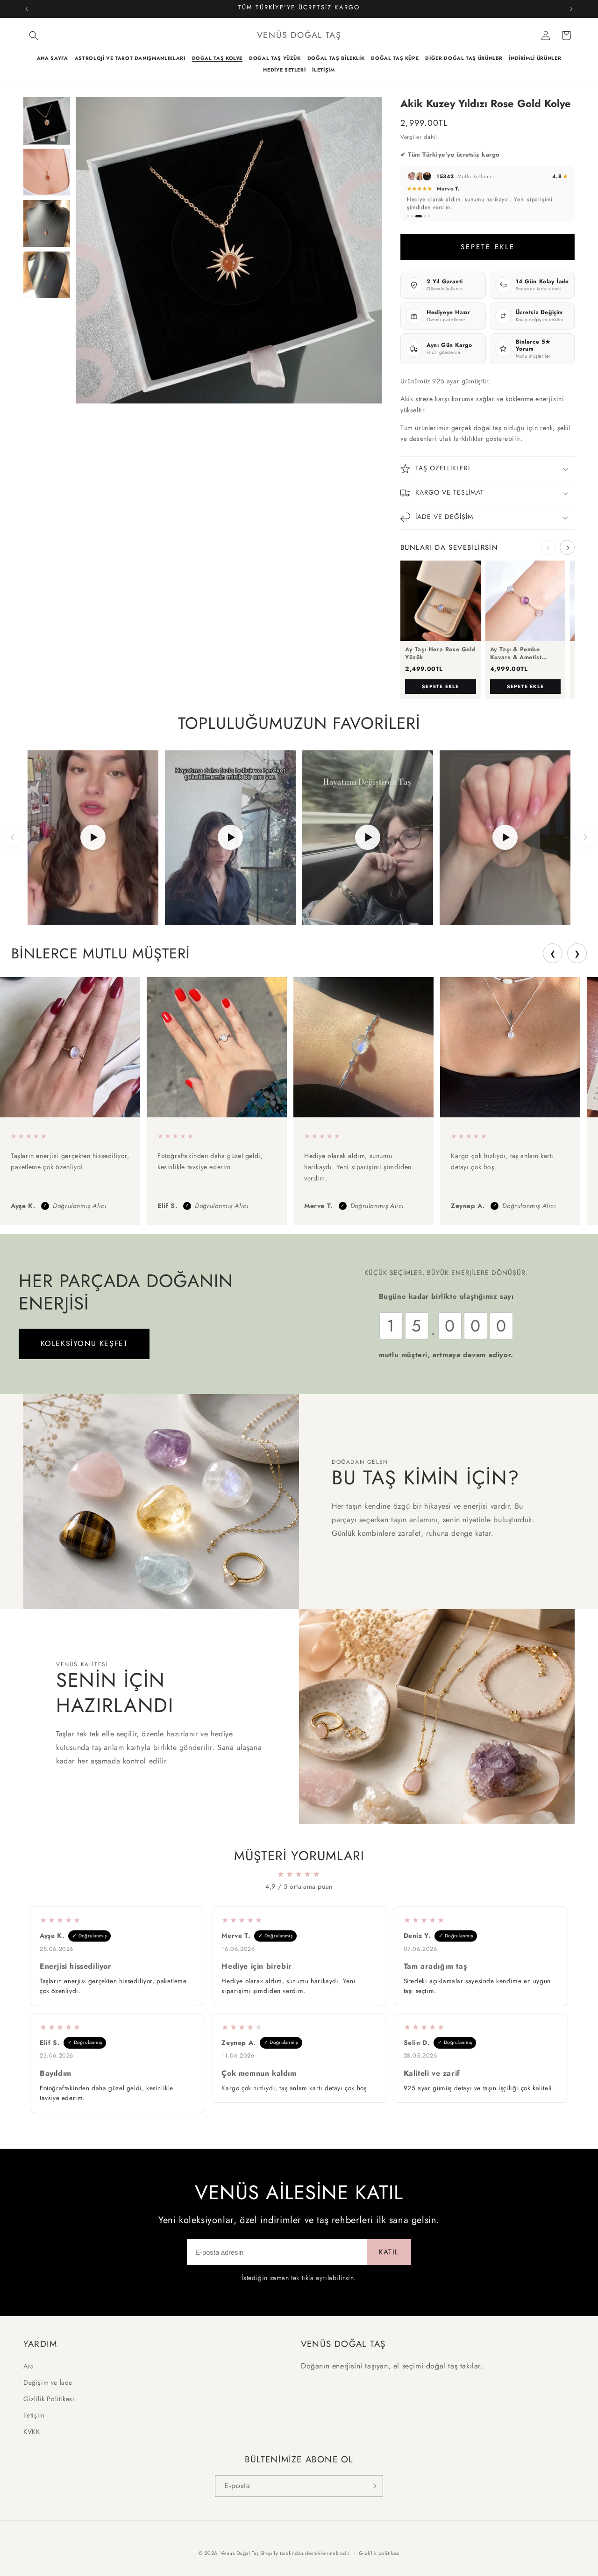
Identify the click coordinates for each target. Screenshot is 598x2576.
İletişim (34, 2415)
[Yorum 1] (408, 216)
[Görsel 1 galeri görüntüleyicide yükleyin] (47, 121)
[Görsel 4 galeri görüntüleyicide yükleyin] (47, 275)
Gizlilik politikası (379, 2553)
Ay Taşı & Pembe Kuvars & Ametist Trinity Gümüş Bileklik (522, 654)
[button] (34, 36)
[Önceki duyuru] (27, 9)
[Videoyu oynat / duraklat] (93, 838)
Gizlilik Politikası (49, 2399)
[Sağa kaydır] (567, 547)
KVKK (32, 2432)
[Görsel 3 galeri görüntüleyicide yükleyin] (47, 223)
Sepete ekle (440, 687)
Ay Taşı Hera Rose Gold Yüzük (440, 654)
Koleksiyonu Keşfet (84, 1343)
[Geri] (13, 837)
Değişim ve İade (48, 2382)
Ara (29, 2366)
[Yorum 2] (412, 216)
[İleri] (585, 837)
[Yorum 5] (429, 216)
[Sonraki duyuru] (571, 9)
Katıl (389, 2252)
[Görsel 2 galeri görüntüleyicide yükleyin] (47, 172)
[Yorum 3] (419, 216)
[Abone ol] (372, 2486)
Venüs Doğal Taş (240, 2553)
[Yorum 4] (425, 216)
